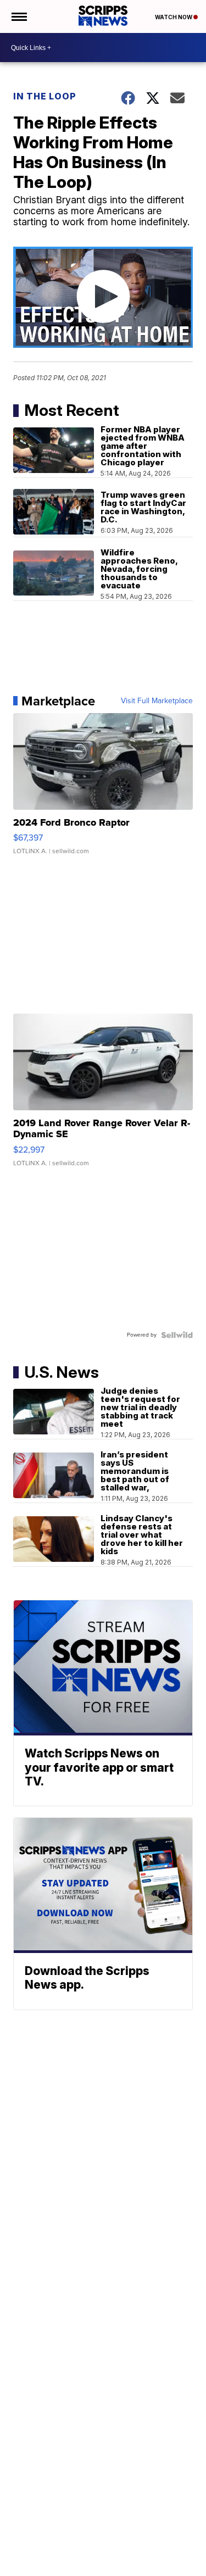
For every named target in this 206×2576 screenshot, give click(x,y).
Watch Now (174, 17)
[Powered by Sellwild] (177, 1335)
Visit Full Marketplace (157, 701)
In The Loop (45, 96)
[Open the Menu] (18, 16)
